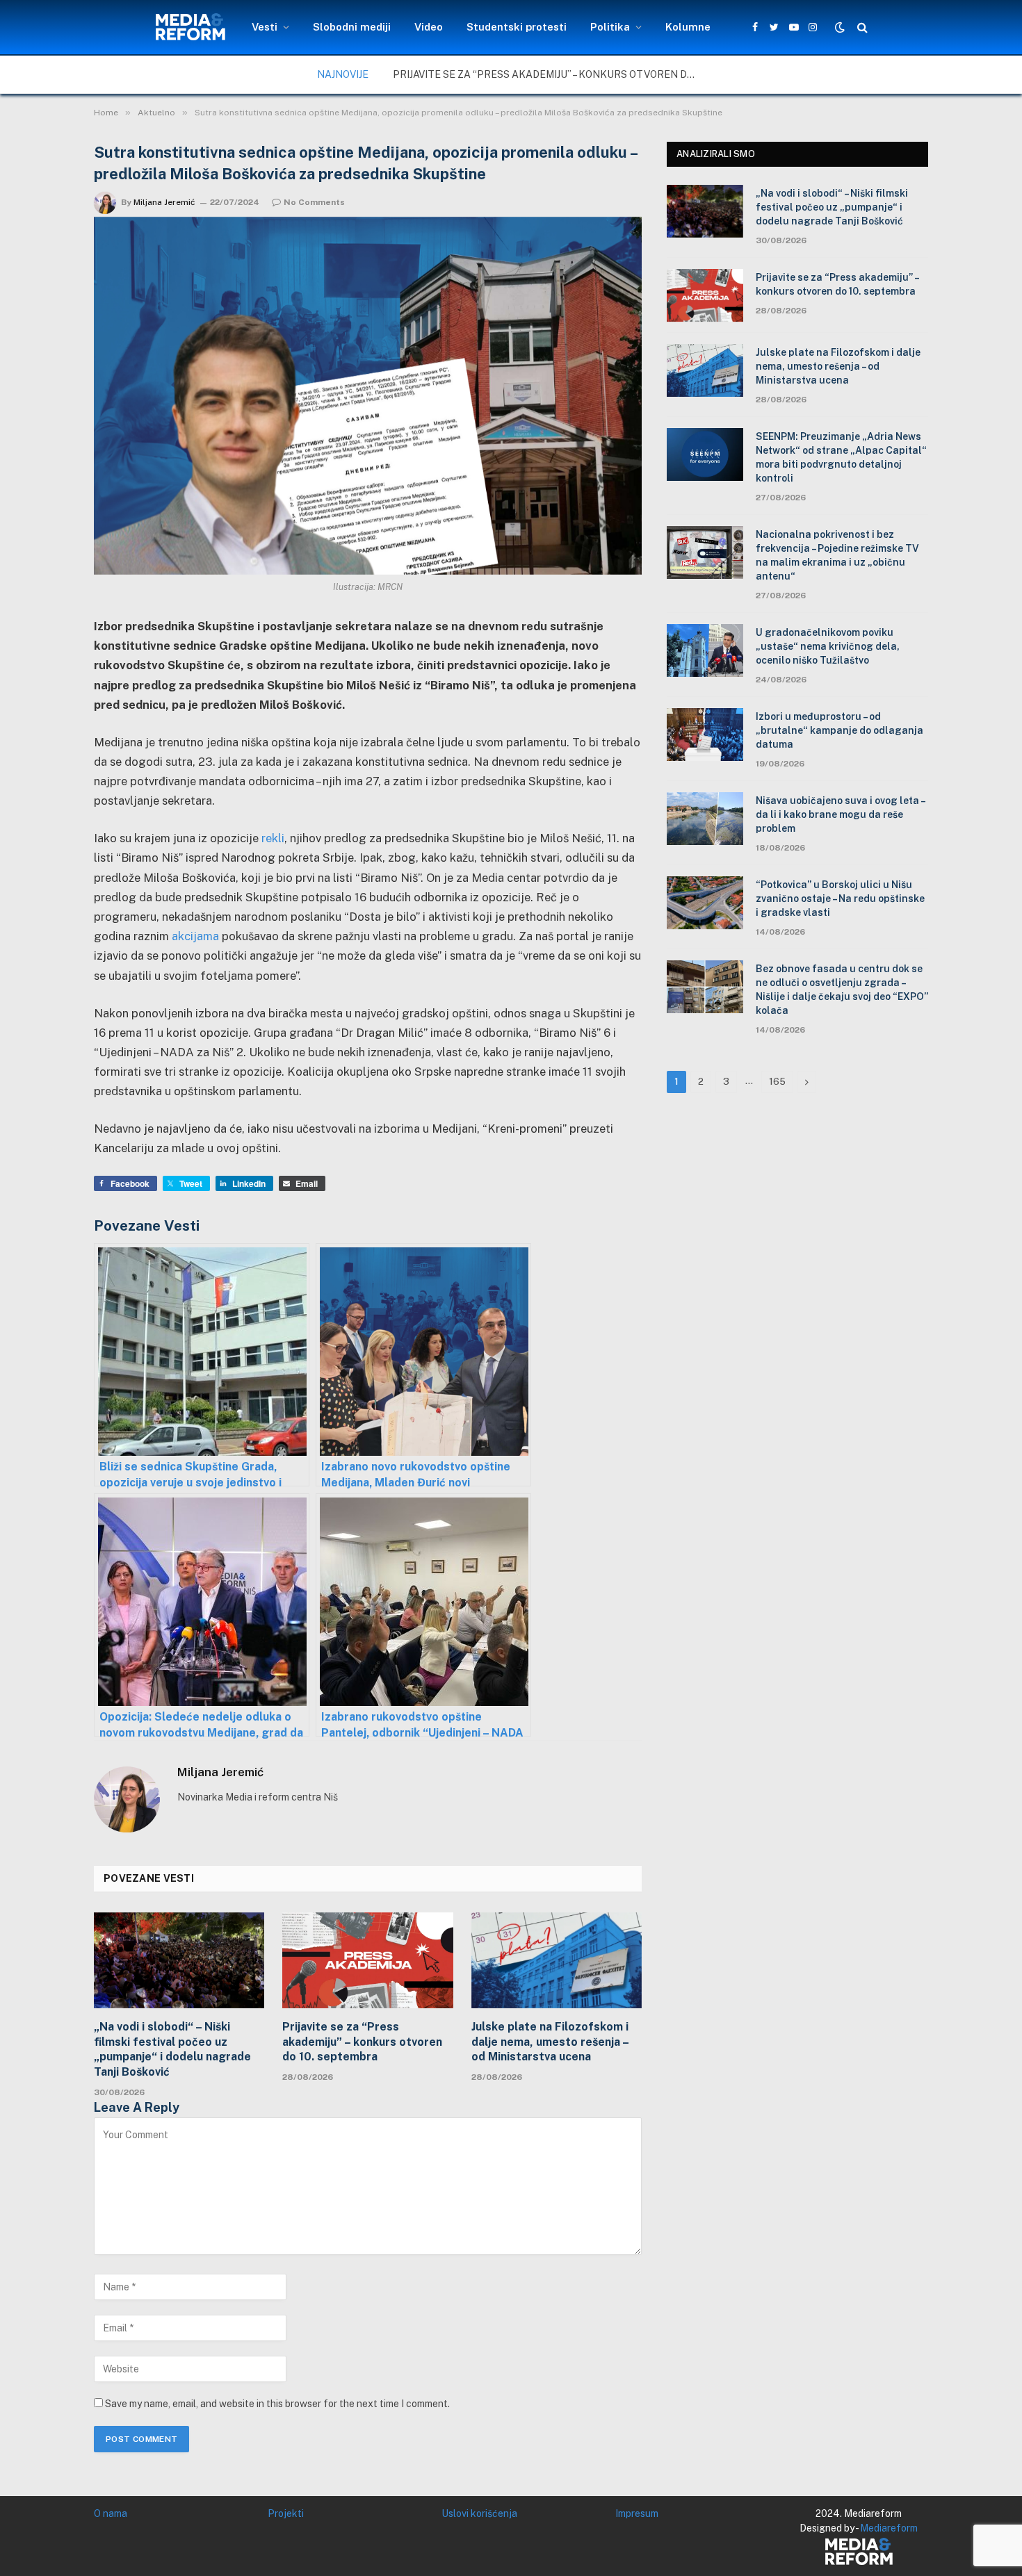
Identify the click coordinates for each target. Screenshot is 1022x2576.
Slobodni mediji (352, 27)
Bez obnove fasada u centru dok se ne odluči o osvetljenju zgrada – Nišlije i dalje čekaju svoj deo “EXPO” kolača (842, 990)
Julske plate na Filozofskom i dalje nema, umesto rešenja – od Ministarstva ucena (550, 2042)
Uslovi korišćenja (479, 2513)
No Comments (314, 202)
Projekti (286, 2513)
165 (777, 1082)
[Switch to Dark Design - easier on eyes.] (840, 27)
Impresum (637, 2513)
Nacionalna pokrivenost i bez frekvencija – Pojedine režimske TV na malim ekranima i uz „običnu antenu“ (837, 555)
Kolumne (688, 27)
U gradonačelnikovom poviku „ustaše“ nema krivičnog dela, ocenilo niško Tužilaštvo (828, 646)
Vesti (265, 27)
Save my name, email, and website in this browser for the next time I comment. (277, 2404)
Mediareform (889, 2528)
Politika (610, 27)
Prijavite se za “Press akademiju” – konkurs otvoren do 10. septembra (549, 74)
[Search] (861, 27)
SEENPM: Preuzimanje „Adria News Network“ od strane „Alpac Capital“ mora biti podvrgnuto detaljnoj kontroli (841, 457)
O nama (111, 2513)
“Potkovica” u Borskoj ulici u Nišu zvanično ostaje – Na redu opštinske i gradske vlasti (840, 899)
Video (429, 27)
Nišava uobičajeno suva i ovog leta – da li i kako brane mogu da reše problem (840, 814)
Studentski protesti (517, 27)
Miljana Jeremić (164, 202)
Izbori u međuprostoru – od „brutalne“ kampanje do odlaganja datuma (839, 730)
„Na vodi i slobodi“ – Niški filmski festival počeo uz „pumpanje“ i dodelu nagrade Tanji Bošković (172, 2049)
